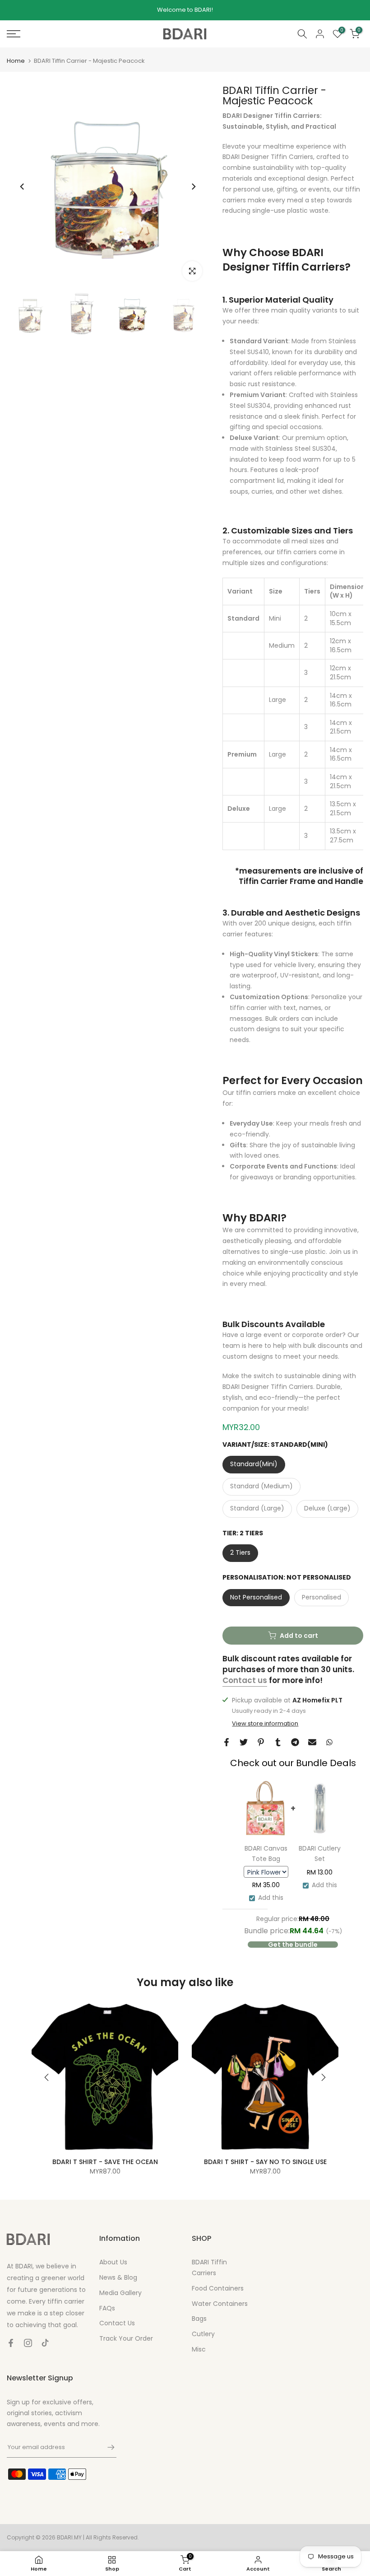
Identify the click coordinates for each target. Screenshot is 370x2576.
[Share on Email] (312, 1742)
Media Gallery (120, 2293)
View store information (265, 1724)
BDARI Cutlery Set (320, 1854)
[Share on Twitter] (244, 1742)
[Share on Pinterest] (261, 1742)
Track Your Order (126, 2338)
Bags (199, 2319)
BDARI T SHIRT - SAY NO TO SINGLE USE (265, 2162)
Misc (199, 2349)
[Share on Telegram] (295, 1742)
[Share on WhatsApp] (329, 1742)
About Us (113, 2262)
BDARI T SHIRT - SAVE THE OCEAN (105, 2162)
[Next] (193, 187)
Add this (271, 1898)
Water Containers (220, 2304)
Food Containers (218, 2288)
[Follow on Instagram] (28, 2343)
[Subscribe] (106, 2447)
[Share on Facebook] (227, 1742)
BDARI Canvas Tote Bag (266, 1854)
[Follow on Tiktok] (45, 2343)
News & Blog (118, 2277)
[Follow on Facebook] (11, 2343)
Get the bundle (293, 1945)
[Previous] (23, 187)
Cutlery (203, 2334)
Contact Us (117, 2323)
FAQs (107, 2308)
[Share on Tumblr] (278, 1742)
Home (16, 61)
